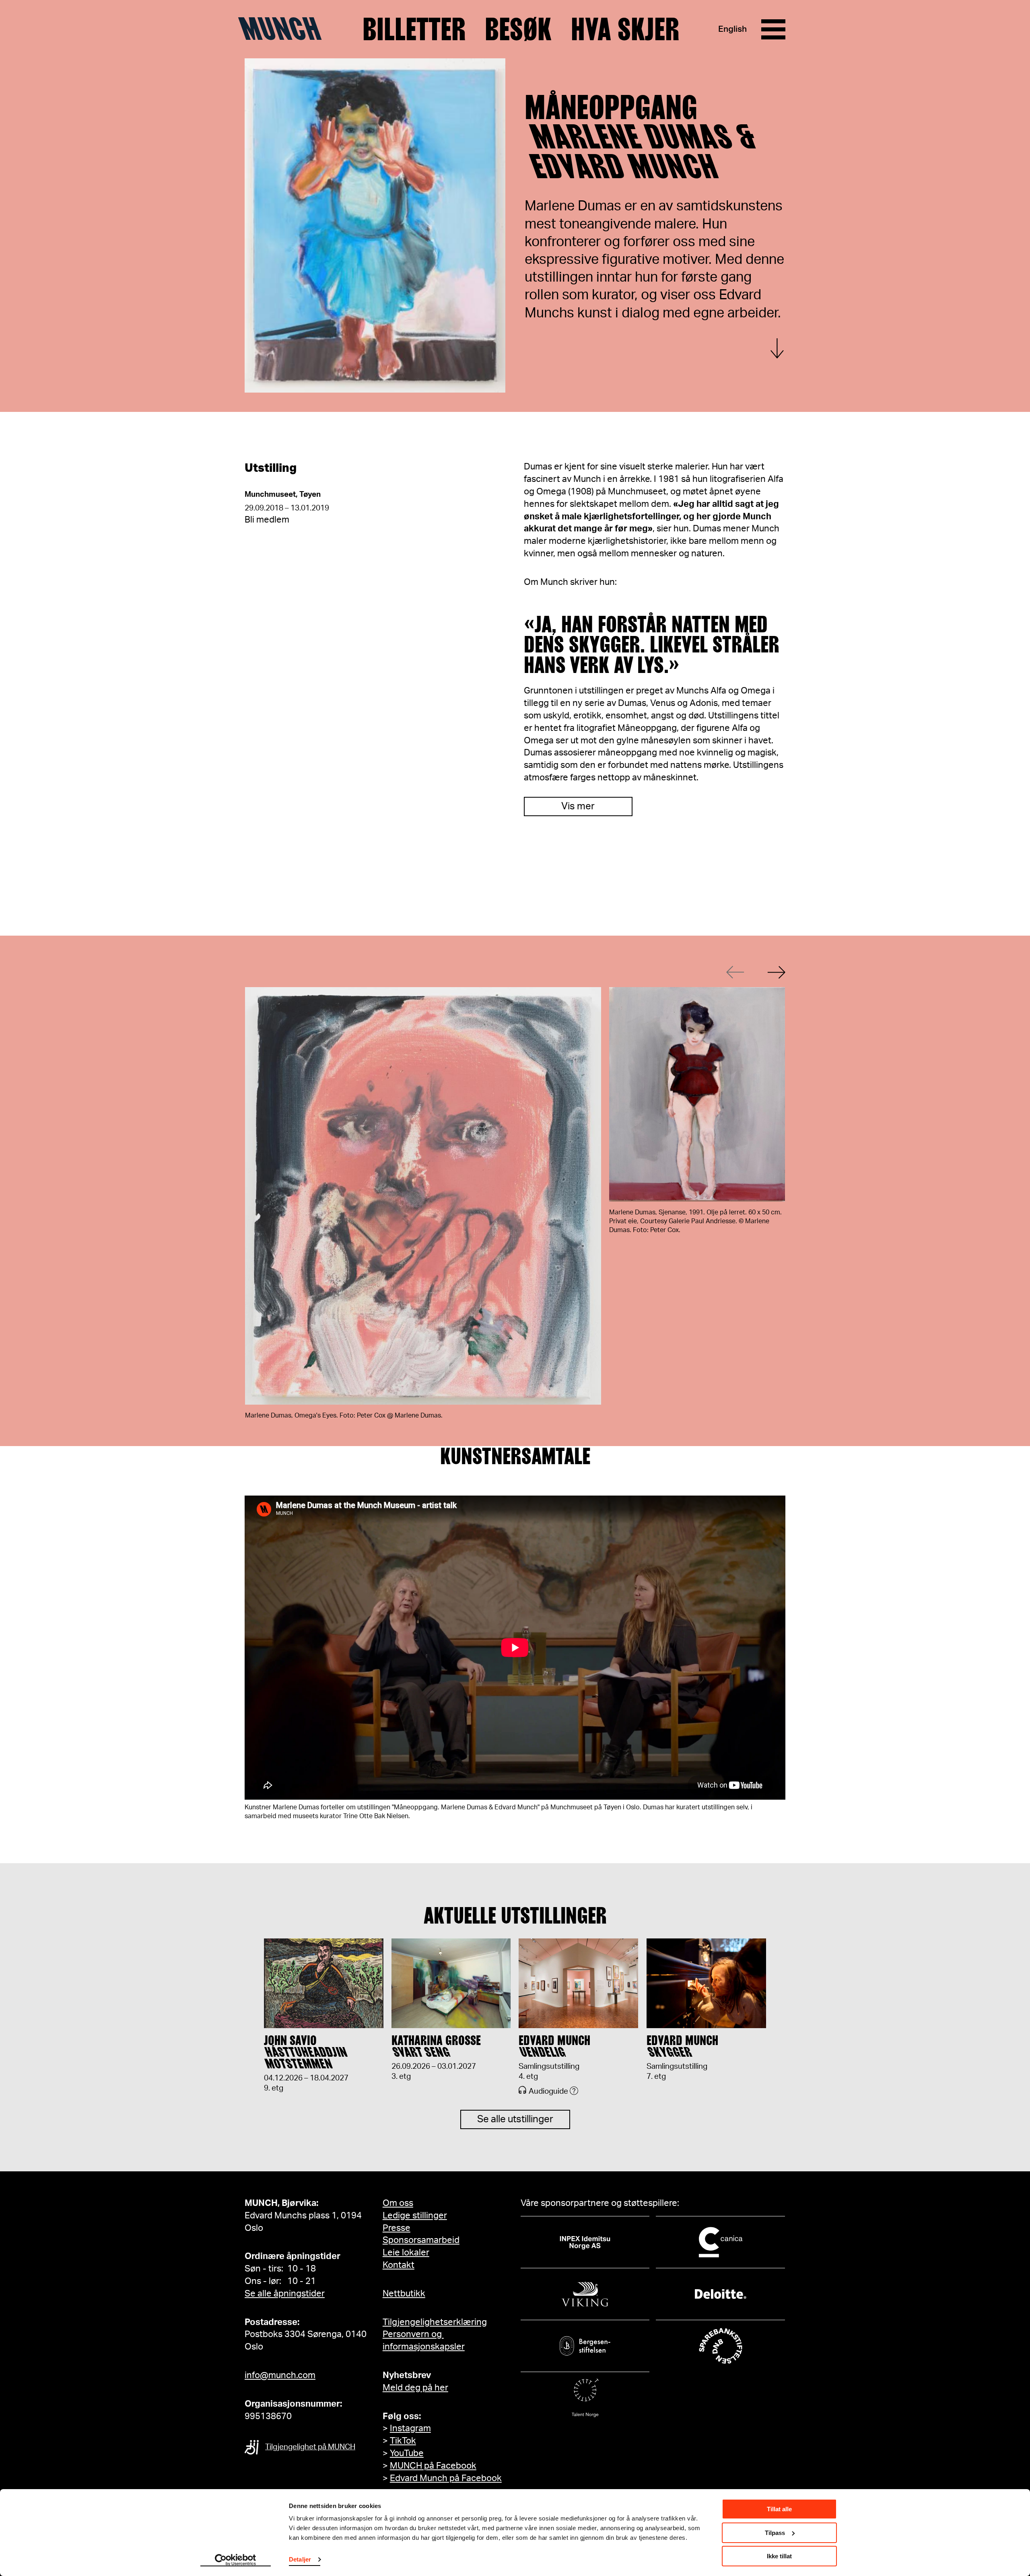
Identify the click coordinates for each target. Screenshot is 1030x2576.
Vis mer (578, 807)
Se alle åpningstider (285, 2294)
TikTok (403, 2441)
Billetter (414, 29)
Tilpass (775, 2533)
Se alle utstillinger (515, 2119)
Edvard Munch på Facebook (446, 2478)
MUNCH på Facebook (433, 2466)
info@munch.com (280, 2375)
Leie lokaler (406, 2253)
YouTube (407, 2453)
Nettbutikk (404, 2294)
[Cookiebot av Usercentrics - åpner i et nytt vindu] (236, 2560)
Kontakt (399, 2265)
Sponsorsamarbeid (421, 2240)
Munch (284, 29)
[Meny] (773, 29)
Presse (397, 2228)
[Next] (776, 972)
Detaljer (300, 2559)
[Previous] (735, 972)
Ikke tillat (779, 2556)
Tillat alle (779, 2509)
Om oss (398, 2203)
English (732, 29)
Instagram (410, 2428)
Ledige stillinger (415, 2216)
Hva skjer (625, 29)
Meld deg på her (415, 2388)
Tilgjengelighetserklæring (435, 2322)
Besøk (518, 29)
